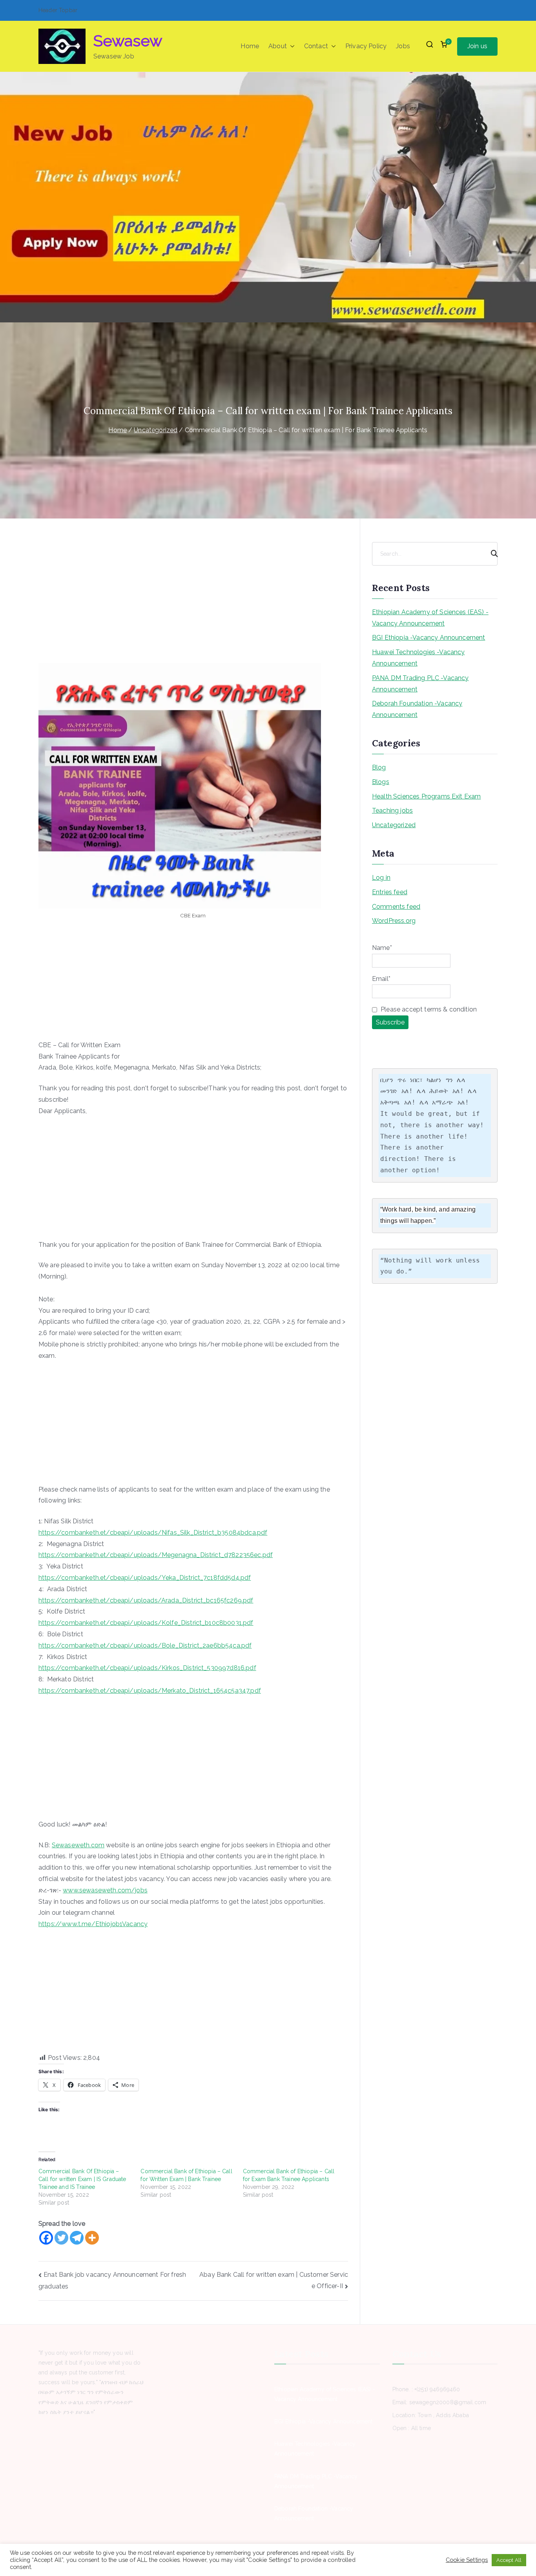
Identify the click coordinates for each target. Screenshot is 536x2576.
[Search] (491, 554)
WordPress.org (394, 921)
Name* (382, 948)
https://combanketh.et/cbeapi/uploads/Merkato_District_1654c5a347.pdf (150, 1691)
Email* (381, 979)
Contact (316, 46)
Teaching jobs (392, 810)
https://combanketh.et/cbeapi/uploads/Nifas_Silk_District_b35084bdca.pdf (153, 1533)
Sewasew (128, 41)
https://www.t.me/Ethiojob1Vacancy (93, 1924)
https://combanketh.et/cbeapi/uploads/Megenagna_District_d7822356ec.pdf (156, 1555)
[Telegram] (77, 2238)
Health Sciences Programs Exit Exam (426, 796)
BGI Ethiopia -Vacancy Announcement (428, 638)
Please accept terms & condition (428, 1009)
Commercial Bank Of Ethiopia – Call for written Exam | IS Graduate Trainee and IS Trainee (82, 2179)
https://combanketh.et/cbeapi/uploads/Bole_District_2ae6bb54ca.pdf (145, 1645)
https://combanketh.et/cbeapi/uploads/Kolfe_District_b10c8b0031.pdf (146, 1623)
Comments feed (396, 907)
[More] (92, 2238)
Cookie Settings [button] (467, 2560)
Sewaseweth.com (78, 1845)
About (278, 46)
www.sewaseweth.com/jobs (105, 1890)
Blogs (381, 782)
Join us (477, 46)
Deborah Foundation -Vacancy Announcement (417, 709)
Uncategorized (394, 825)
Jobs (403, 46)
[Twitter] (61, 2238)
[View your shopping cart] (444, 46)
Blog (379, 767)
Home (250, 46)
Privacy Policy (366, 46)
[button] (291, 46)
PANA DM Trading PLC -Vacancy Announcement (420, 684)
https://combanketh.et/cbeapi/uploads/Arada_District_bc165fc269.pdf (146, 1600)
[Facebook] (46, 2238)
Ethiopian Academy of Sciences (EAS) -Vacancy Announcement (430, 618)
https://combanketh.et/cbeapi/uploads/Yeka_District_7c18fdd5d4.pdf (145, 1578)
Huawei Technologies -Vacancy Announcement (418, 658)
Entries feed (390, 892)
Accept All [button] (509, 2560)
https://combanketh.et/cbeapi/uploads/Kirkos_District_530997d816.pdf (147, 1668)
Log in (381, 878)
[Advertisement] (193, 605)
